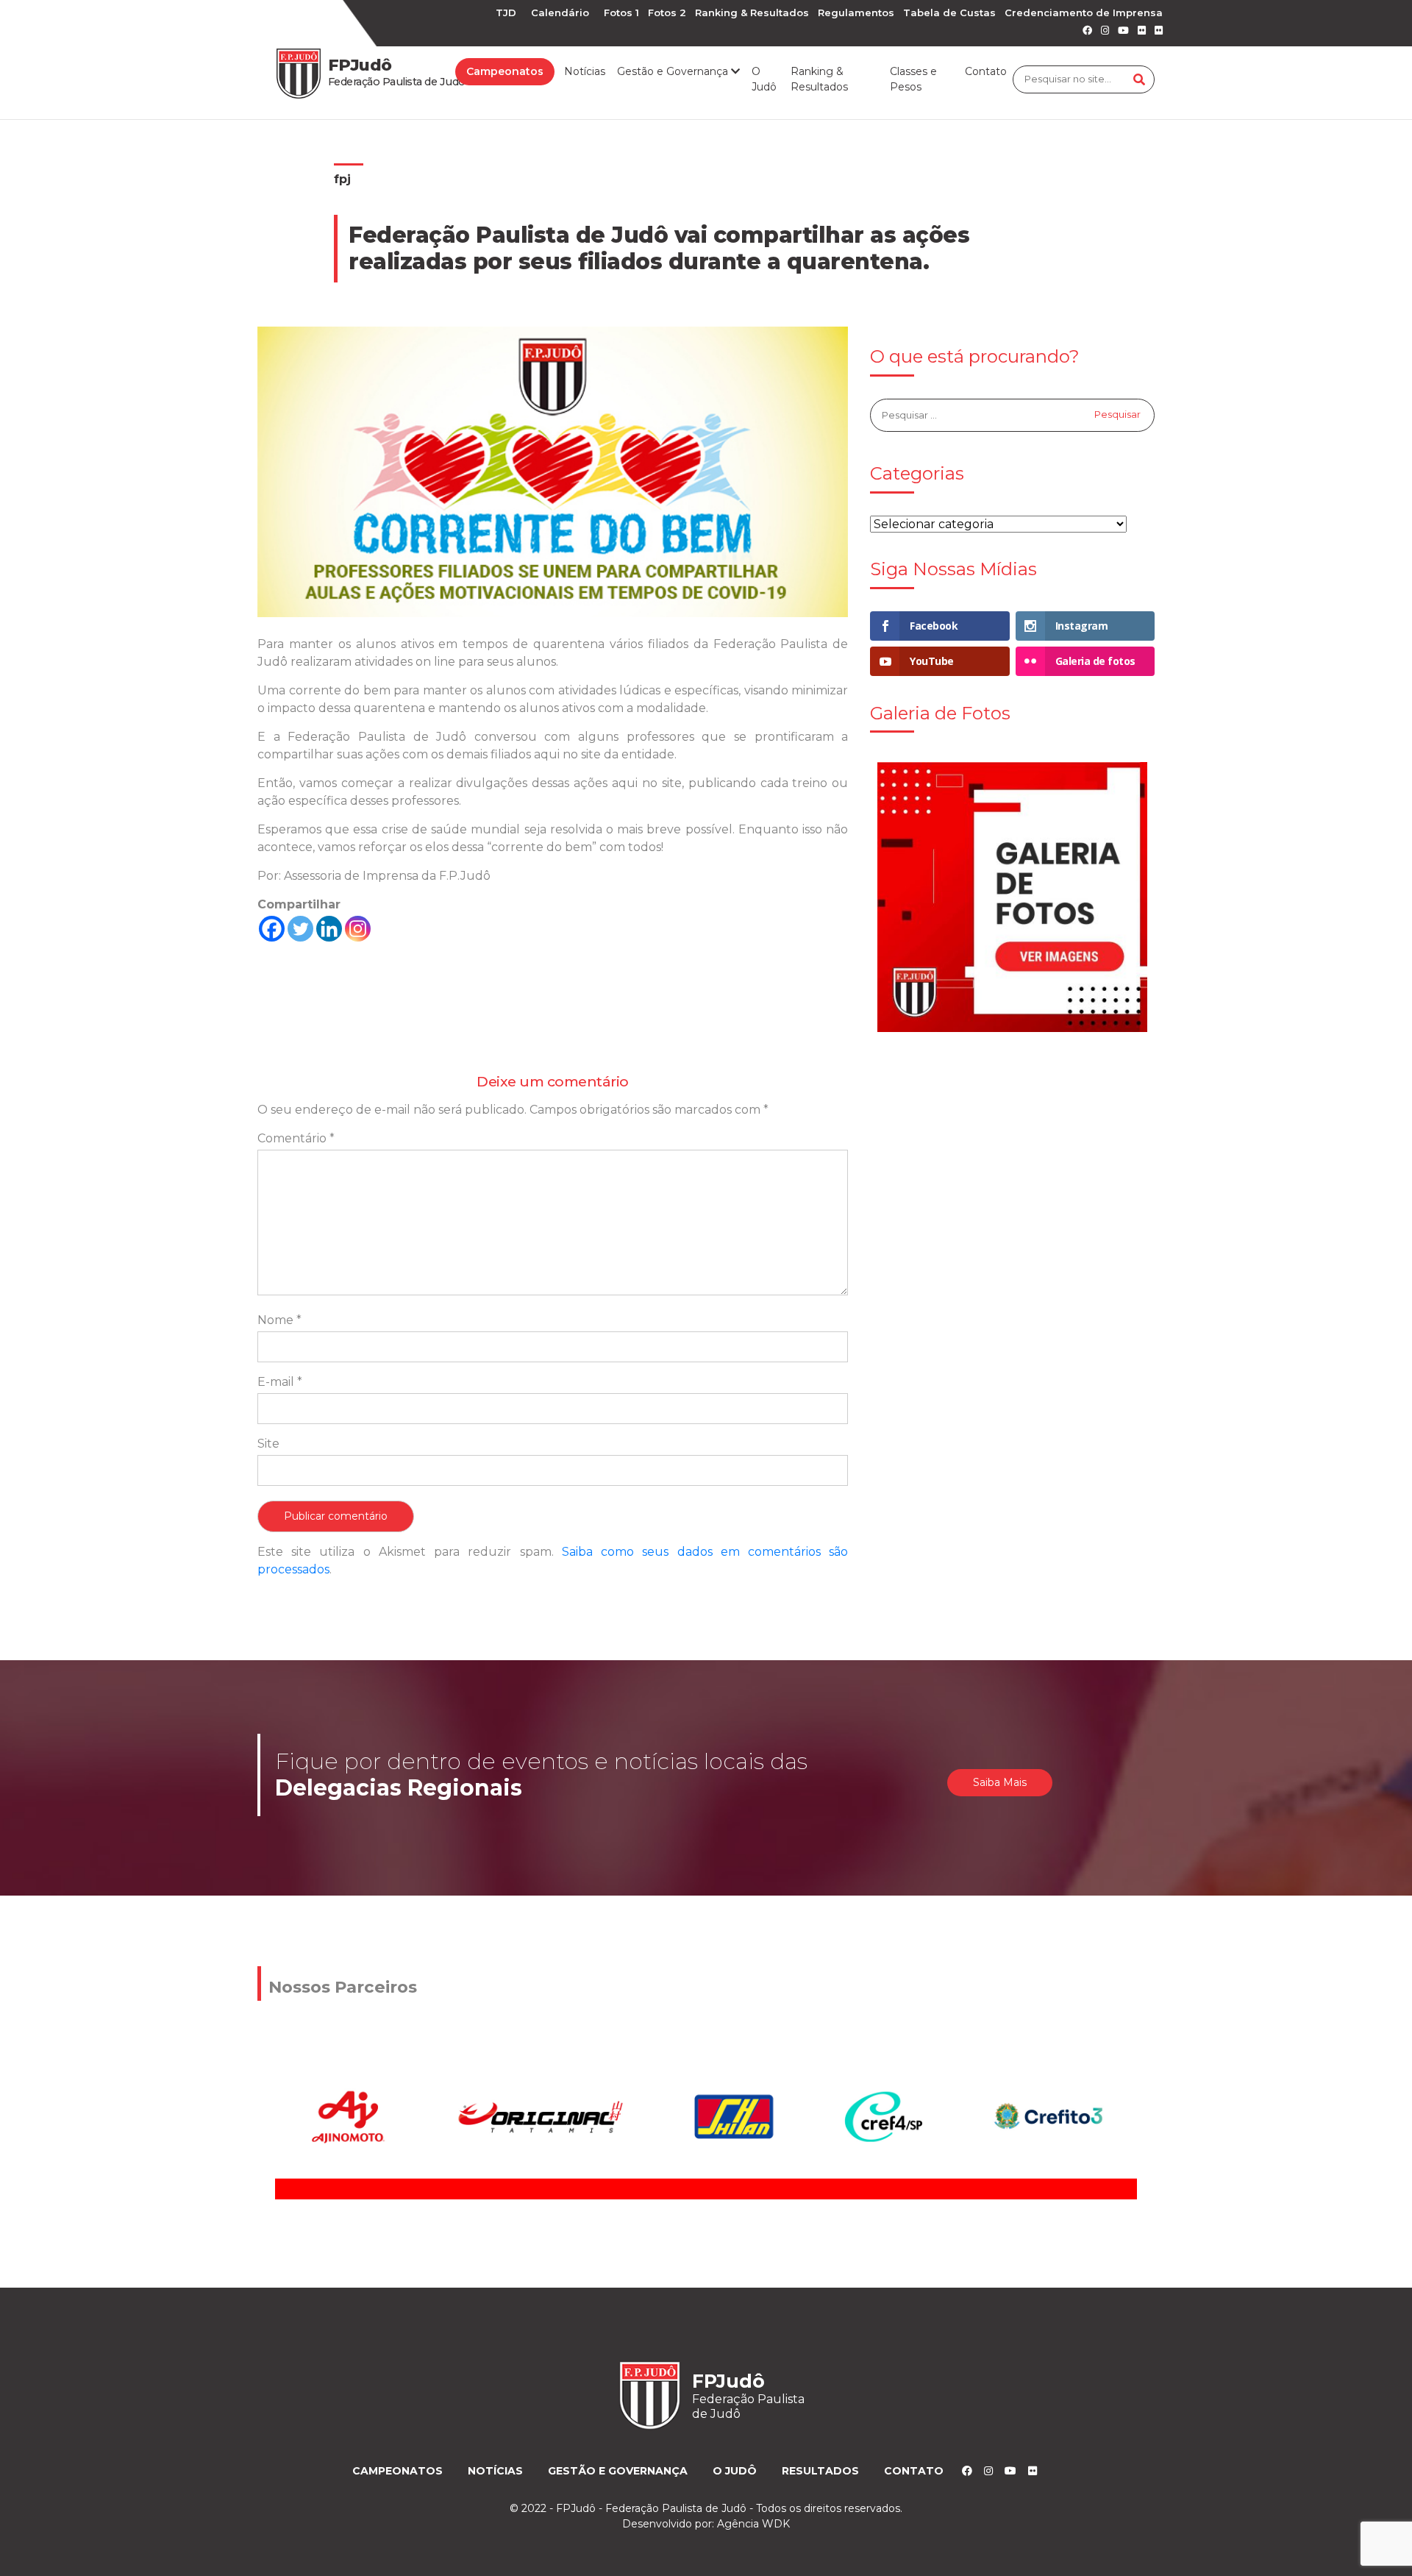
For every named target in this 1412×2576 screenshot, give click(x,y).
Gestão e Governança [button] (674, 71)
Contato (986, 71)
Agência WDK (753, 2524)
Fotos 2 (667, 13)
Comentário (296, 1138)
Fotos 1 (621, 13)
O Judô (764, 79)
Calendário (560, 13)
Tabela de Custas (949, 13)
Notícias (585, 71)
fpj (342, 179)
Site (268, 1444)
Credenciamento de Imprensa (1084, 13)
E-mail (280, 1382)
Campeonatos (505, 71)
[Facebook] (272, 929)
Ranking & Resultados (752, 13)
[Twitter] (300, 929)
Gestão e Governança (618, 2471)
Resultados (820, 2471)
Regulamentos (856, 13)
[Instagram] (358, 929)
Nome (279, 1320)
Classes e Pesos (913, 79)
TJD (506, 13)
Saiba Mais (1000, 1782)
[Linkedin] (329, 929)
